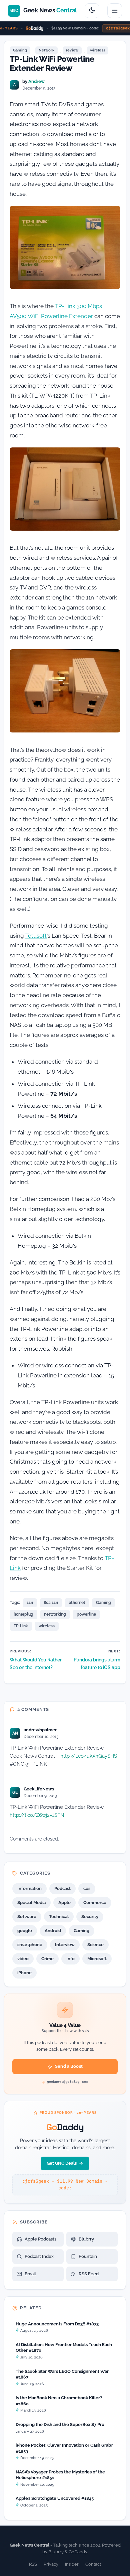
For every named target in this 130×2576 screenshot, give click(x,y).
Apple (64, 1903)
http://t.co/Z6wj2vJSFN (37, 1815)
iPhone (24, 1973)
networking (55, 1614)
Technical (59, 1917)
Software (27, 1917)
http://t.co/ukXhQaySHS (89, 1756)
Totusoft (36, 936)
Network (46, 50)
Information (29, 1888)
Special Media (31, 1903)
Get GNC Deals (62, 2163)
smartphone (30, 1945)
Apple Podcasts (40, 2239)
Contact (93, 2564)
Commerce (95, 1903)
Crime (47, 1959)
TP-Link (21, 1626)
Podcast (62, 1888)
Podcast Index (39, 2256)
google (25, 1931)
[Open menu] (115, 11)
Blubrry (86, 2239)
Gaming (20, 50)
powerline (86, 1614)
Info (70, 1959)
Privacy (51, 2564)
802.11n (51, 1603)
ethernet (77, 1603)
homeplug (23, 1614)
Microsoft (97, 1959)
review (72, 50)
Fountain (88, 2256)
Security (90, 1917)
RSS (33, 2564)
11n (30, 1603)
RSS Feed (89, 2274)
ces (87, 1888)
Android (53, 1931)
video (23, 1959)
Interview (65, 1945)
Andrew (36, 81)
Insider (72, 2564)
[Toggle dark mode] (92, 11)
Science (95, 1945)
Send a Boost (69, 2066)
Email (30, 2274)
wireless (97, 50)
